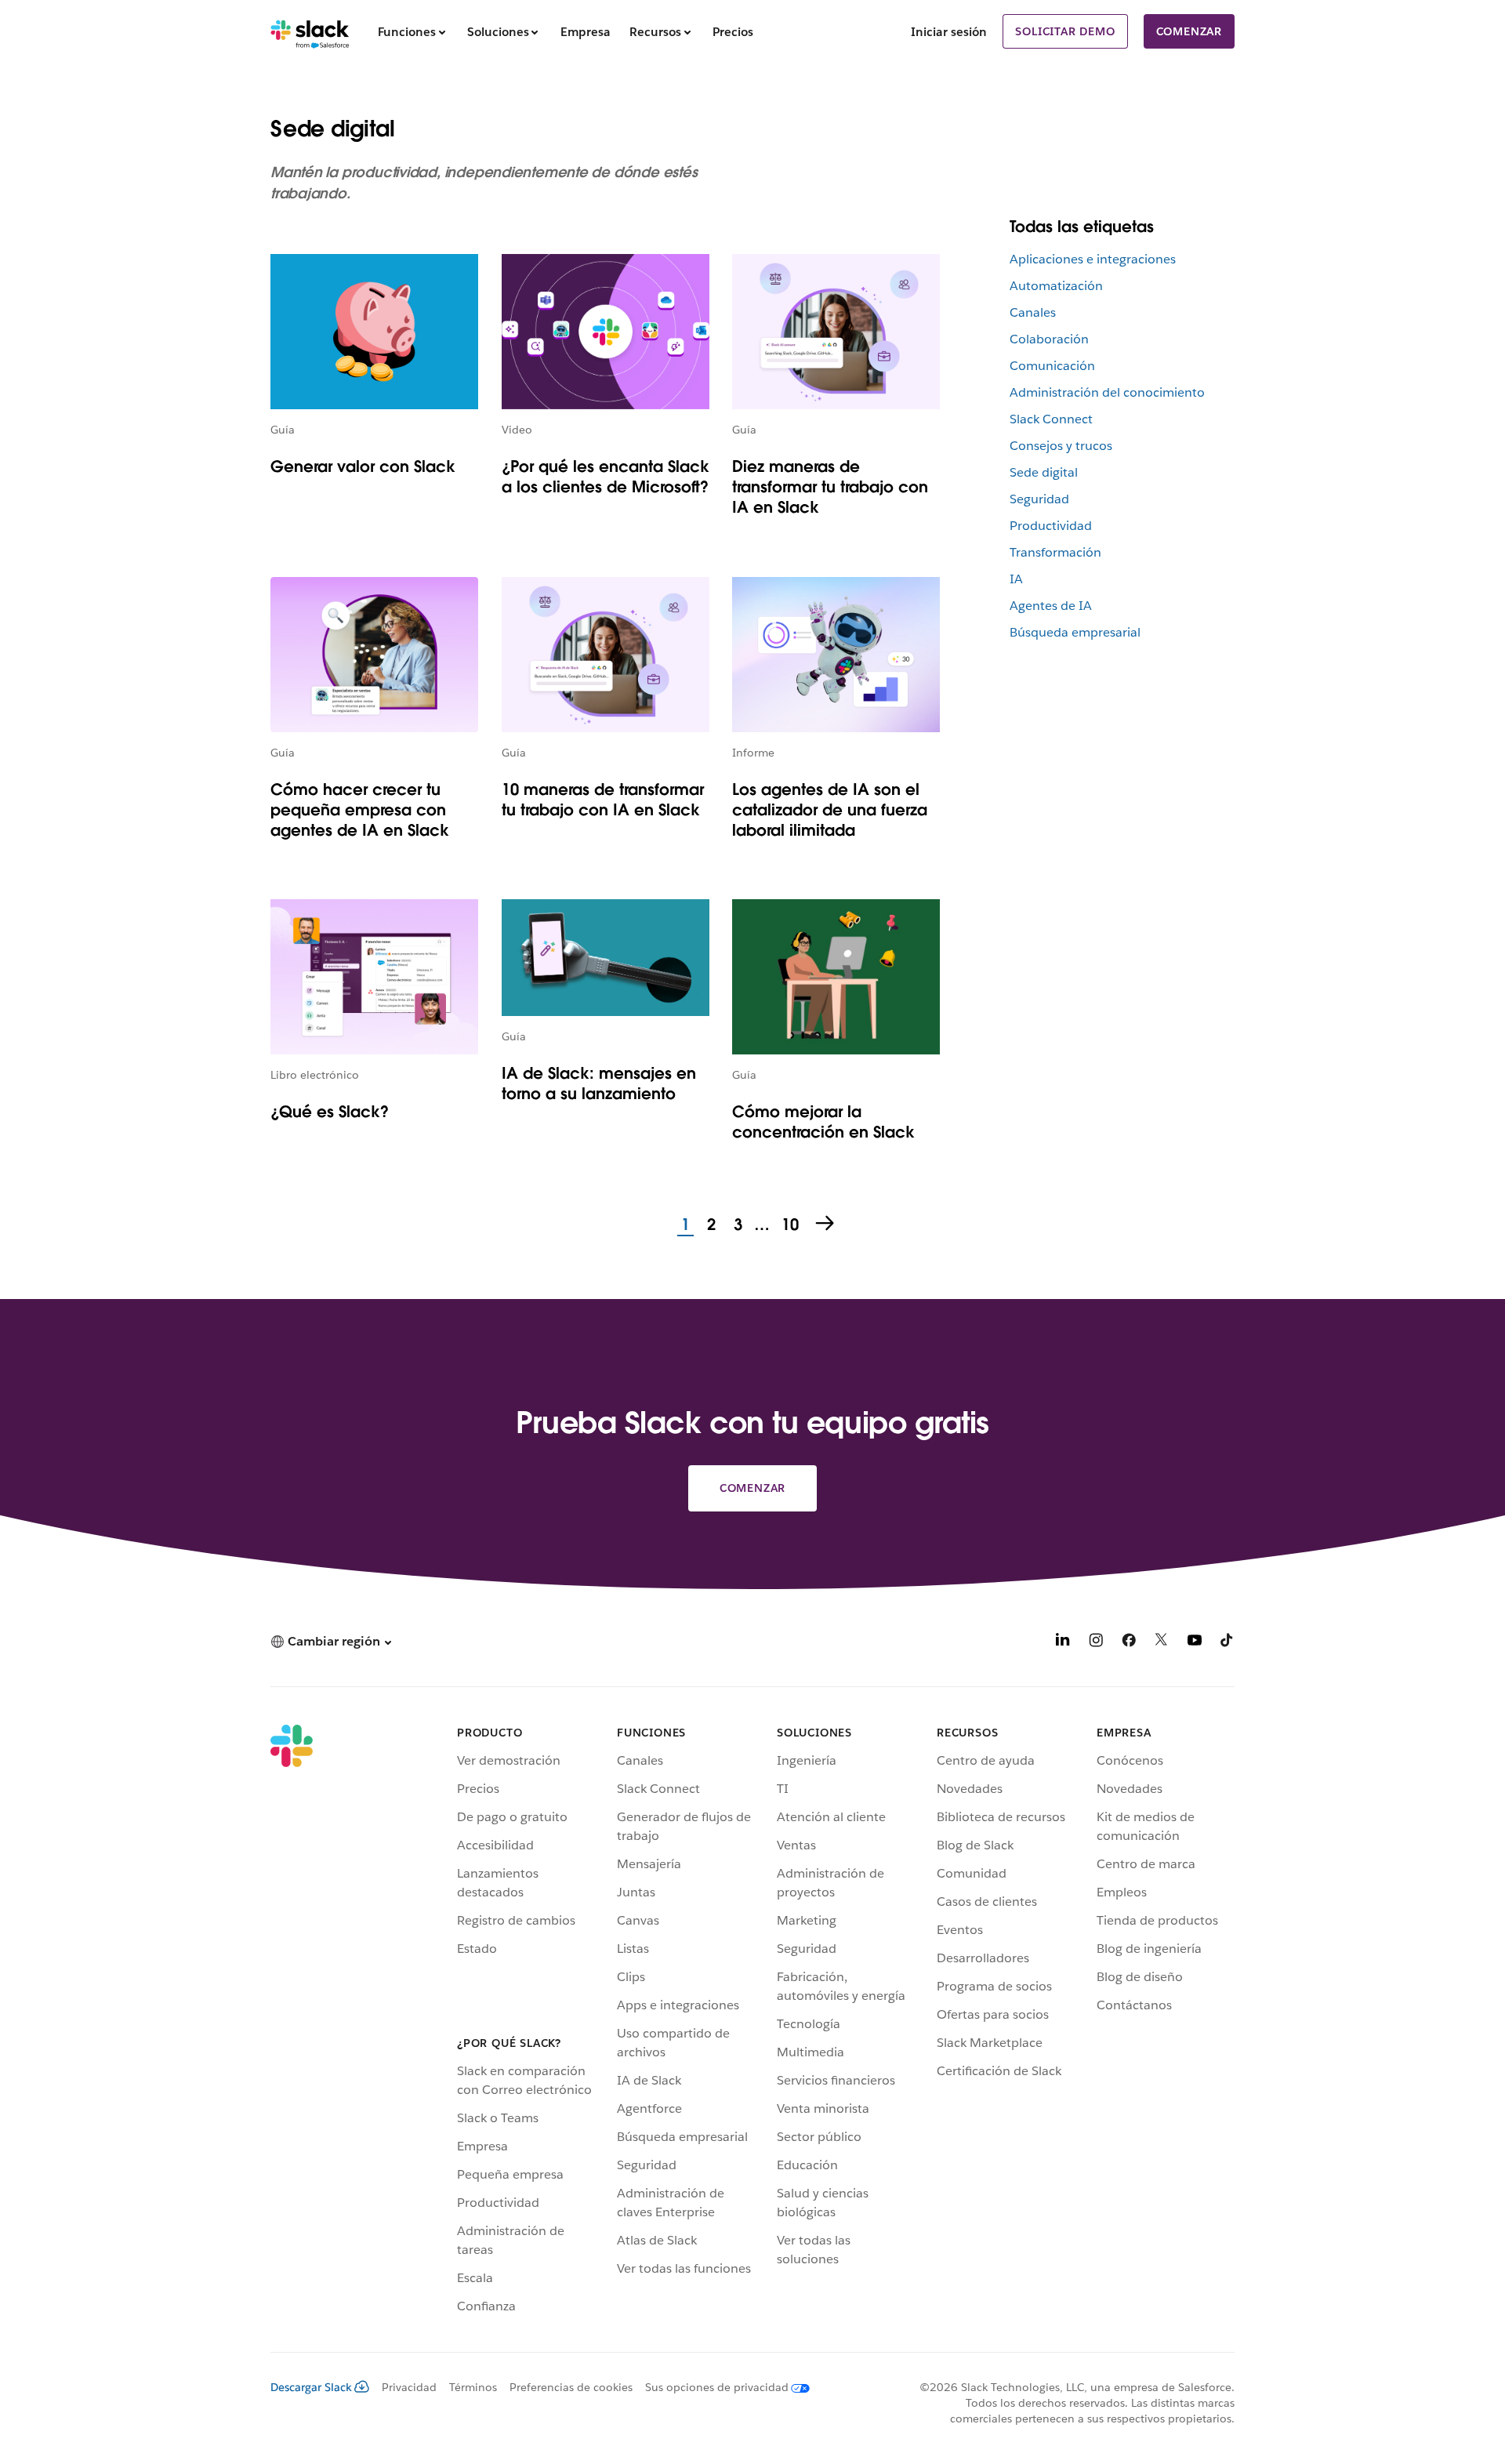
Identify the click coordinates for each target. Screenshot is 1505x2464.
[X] (1162, 1643)
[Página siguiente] (826, 1225)
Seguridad (1039, 499)
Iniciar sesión (949, 32)
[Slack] (310, 31)
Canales (1033, 312)
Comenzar (1189, 31)
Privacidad (409, 2387)
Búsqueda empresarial (1075, 632)
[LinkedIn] (1063, 1643)
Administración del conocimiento (1107, 392)
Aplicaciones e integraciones (1093, 259)
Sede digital (1044, 472)
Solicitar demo (1065, 31)
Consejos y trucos (1061, 446)
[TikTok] (1228, 1643)
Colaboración (1049, 339)
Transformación (1055, 552)
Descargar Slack (311, 2387)
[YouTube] (1195, 1643)
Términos (473, 2387)
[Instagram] (1096, 1643)
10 (788, 1225)
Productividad (1051, 526)
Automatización (1056, 286)
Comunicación (1052, 366)
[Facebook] (1129, 1643)
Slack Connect (1051, 419)
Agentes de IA (1051, 606)
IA (1016, 579)
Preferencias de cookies (571, 2387)
